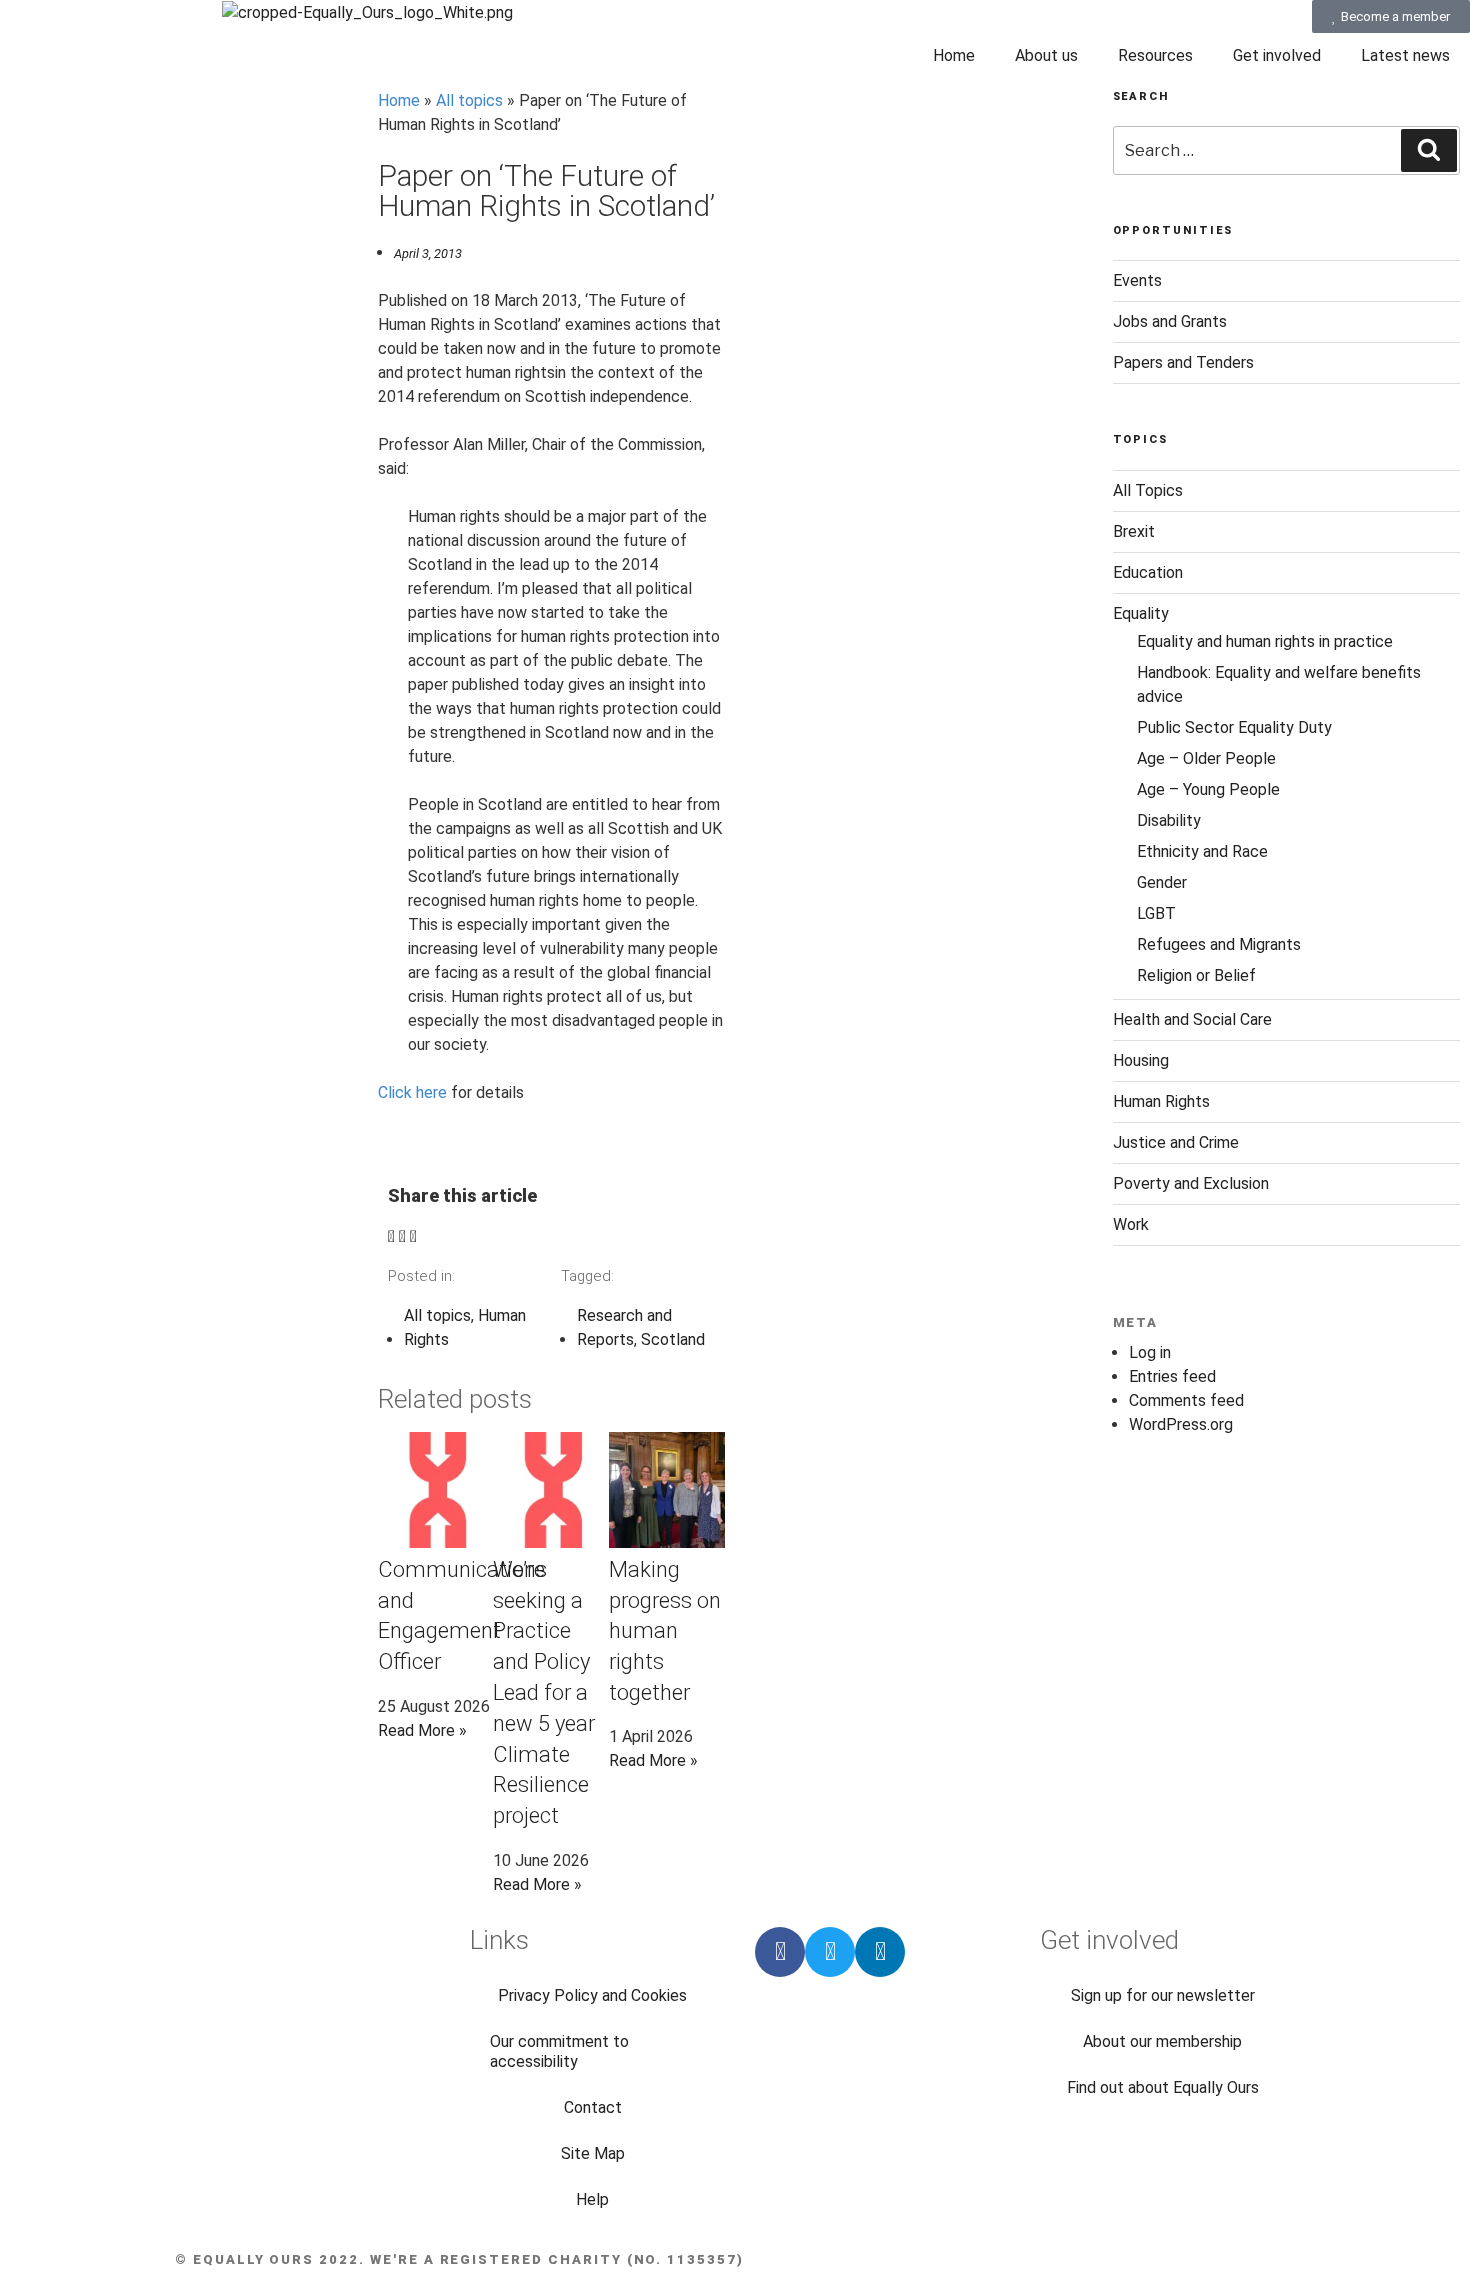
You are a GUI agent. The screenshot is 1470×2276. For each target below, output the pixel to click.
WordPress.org (1181, 1424)
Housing (1141, 1060)
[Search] (1429, 150)
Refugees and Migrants (1219, 944)
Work (1131, 1224)
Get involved (1277, 55)
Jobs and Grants (1170, 321)
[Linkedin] (880, 1952)
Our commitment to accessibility (559, 2051)
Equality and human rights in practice (1265, 641)
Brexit (1134, 531)
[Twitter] (830, 1952)
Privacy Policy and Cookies (592, 1995)
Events (1137, 280)
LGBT (1156, 913)
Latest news (1405, 55)
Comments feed (1186, 1400)
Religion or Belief (1196, 975)
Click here (412, 1092)
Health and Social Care (1192, 1019)
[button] (391, 1237)
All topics (469, 100)
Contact (593, 2107)
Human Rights (1161, 1101)
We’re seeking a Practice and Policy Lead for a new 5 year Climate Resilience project (544, 1692)
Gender (1162, 882)
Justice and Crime (1176, 1142)
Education (1148, 572)
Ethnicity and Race (1202, 851)
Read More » (422, 1730)
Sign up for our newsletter (1163, 1995)
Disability (1169, 820)
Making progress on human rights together (665, 1631)
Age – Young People (1208, 789)
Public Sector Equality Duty (1234, 727)
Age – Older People (1206, 758)
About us (1046, 55)
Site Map (593, 2153)
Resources (1155, 55)
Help (592, 2199)
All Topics (1148, 490)
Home (954, 55)
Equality (1141, 613)
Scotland (673, 1339)
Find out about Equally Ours (1163, 2087)
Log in (1150, 1352)
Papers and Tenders (1183, 362)
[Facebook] (780, 1952)
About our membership (1162, 2041)
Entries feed (1172, 1376)
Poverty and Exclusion (1191, 1183)
